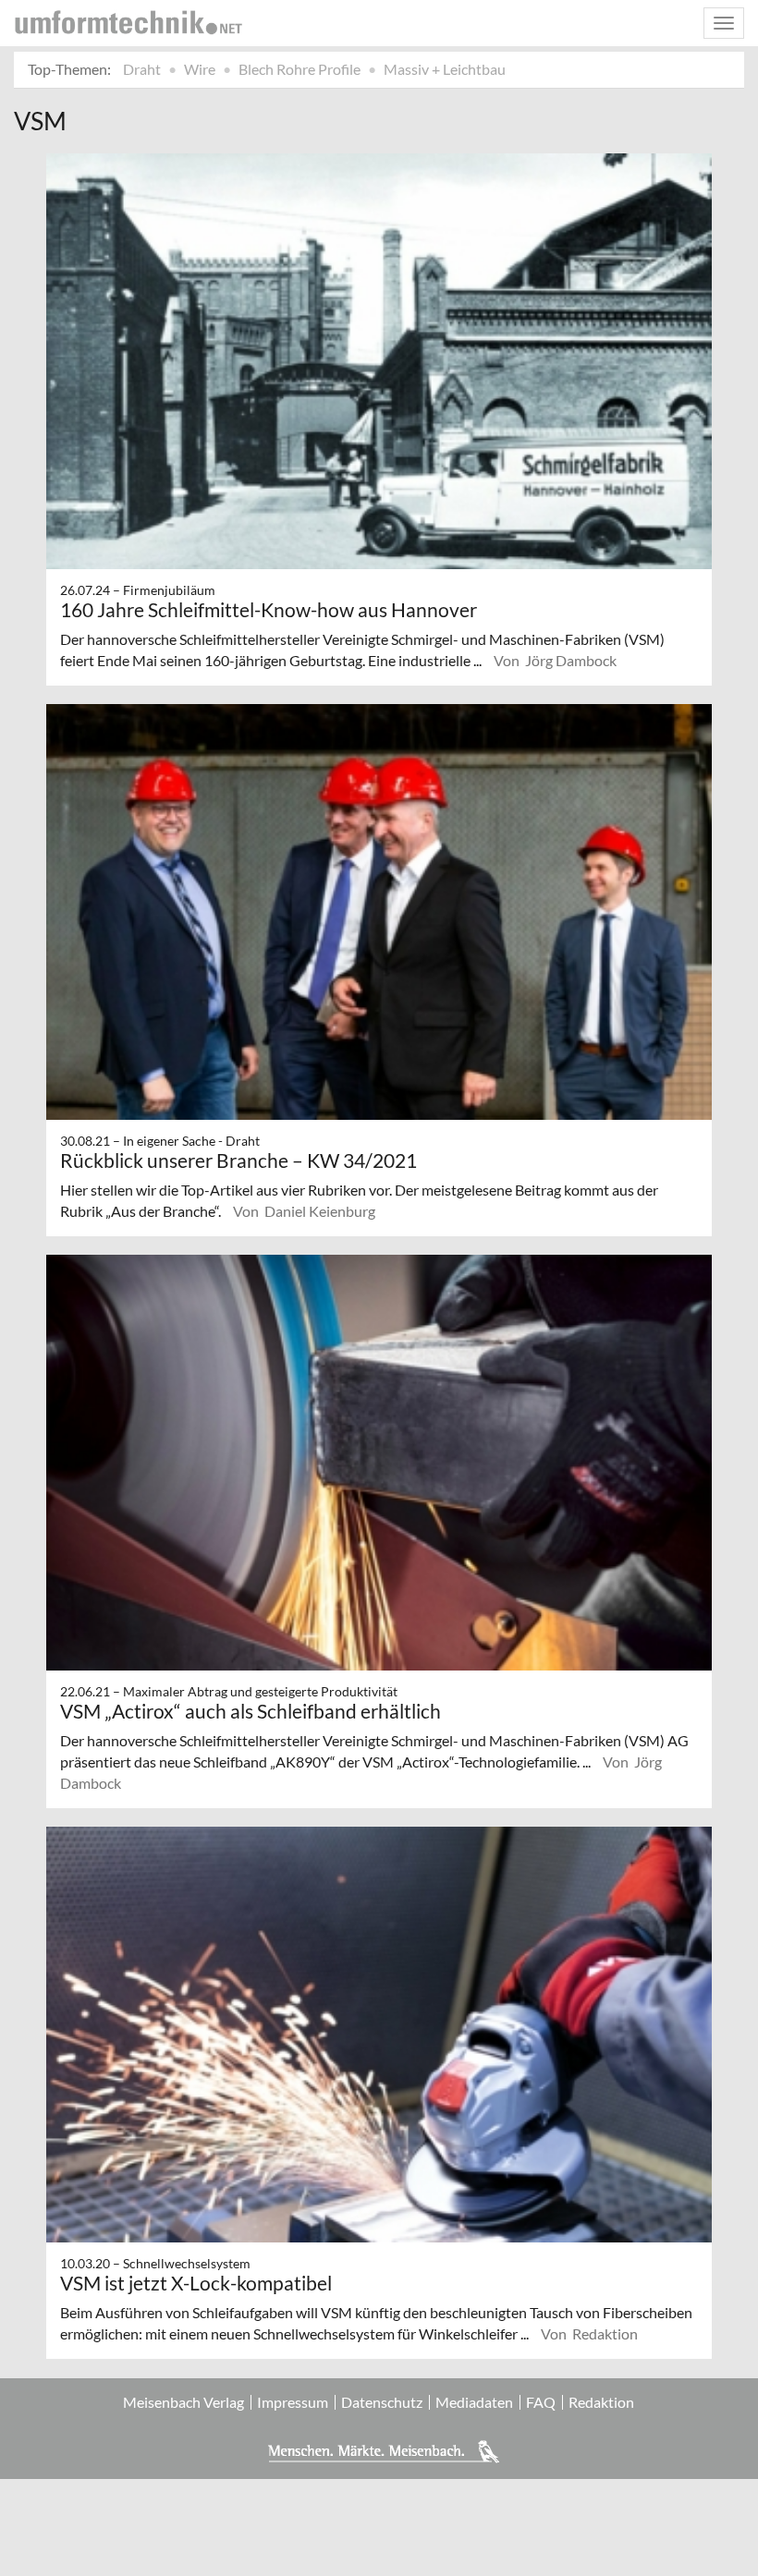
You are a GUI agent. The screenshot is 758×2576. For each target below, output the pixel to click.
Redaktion (601, 2402)
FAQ (541, 2402)
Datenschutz (382, 2402)
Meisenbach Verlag (183, 2402)
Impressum (293, 2402)
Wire (200, 69)
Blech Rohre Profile (300, 69)
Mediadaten (474, 2402)
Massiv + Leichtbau (445, 69)
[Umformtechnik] (128, 22)
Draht (142, 69)
